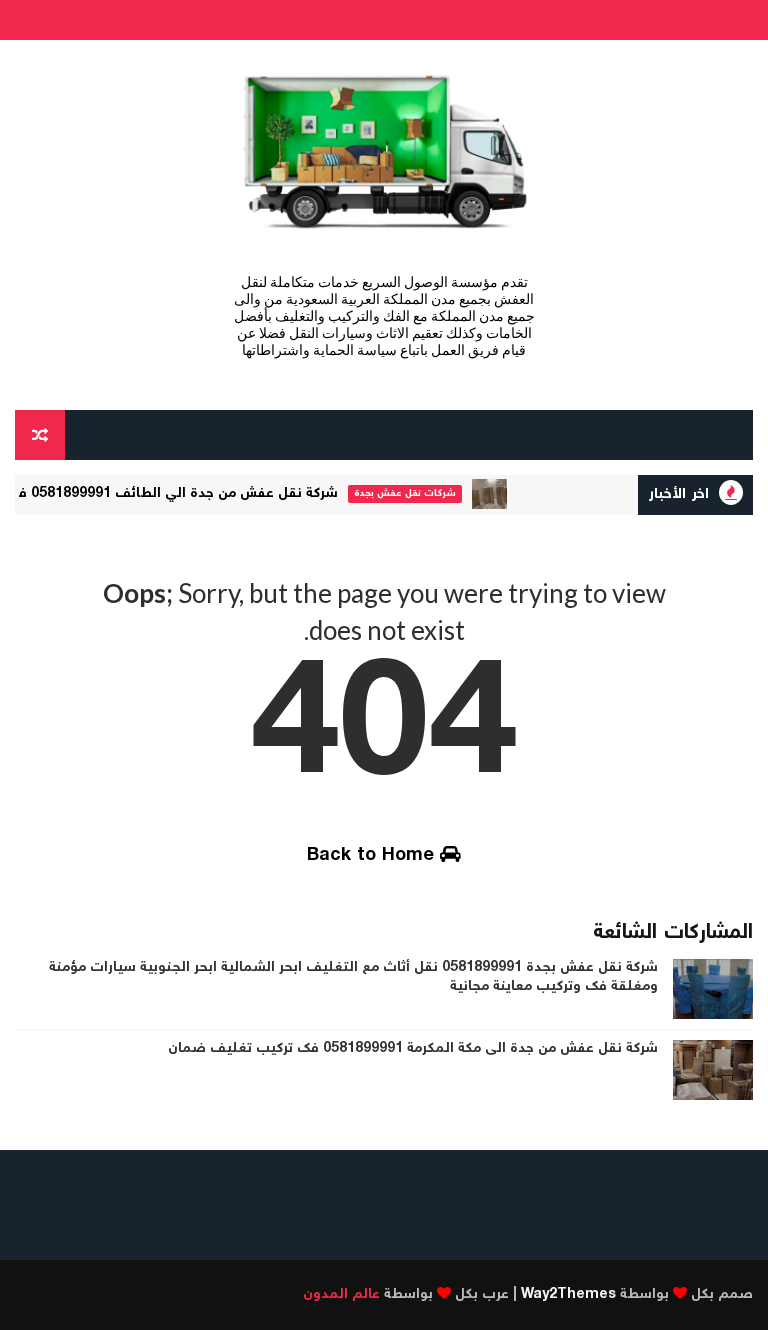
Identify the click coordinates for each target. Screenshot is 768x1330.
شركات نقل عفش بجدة (417, 493)
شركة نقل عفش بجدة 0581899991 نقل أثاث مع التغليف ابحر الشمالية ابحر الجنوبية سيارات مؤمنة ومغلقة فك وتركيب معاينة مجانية (353, 978)
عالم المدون (341, 1295)
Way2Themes (568, 1295)
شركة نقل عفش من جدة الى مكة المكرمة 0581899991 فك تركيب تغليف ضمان (413, 1049)
